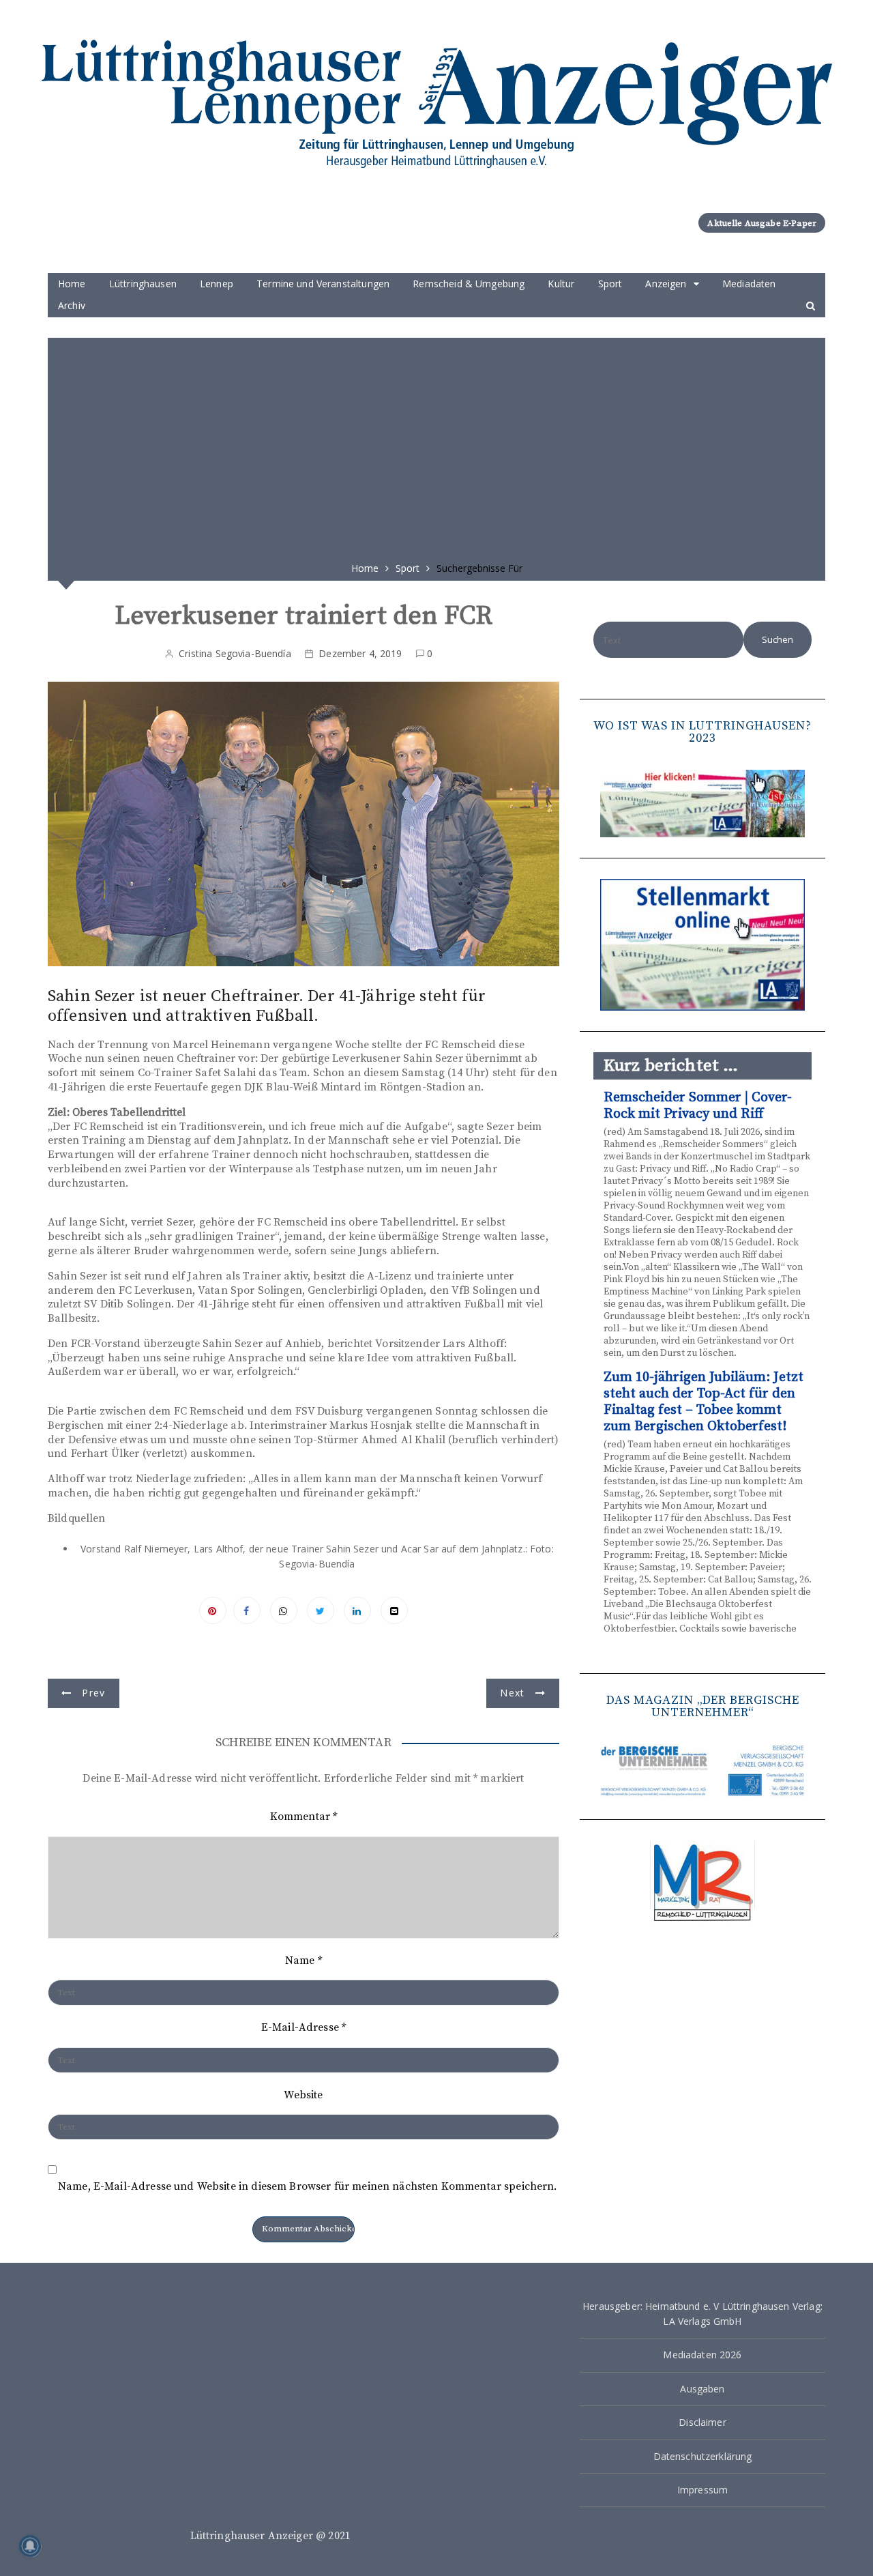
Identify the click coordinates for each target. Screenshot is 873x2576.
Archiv (72, 305)
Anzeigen (666, 284)
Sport (610, 284)
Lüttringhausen (143, 284)
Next (512, 1693)
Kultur (561, 284)
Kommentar (304, 1817)
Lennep (217, 284)
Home (72, 284)
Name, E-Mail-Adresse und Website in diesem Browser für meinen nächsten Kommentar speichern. (308, 2187)
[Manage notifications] (30, 2546)
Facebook (247, 1610)
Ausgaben (702, 2389)
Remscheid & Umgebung (469, 284)
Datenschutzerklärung (703, 2456)
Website (303, 2095)
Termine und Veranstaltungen (323, 284)
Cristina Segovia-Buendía (235, 653)
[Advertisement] (436, 445)
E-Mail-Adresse (304, 2027)
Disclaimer (702, 2422)
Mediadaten (749, 284)
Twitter (321, 1610)
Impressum (702, 2490)
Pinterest (213, 1610)
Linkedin (357, 1610)
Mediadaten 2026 (702, 2355)
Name (304, 1960)
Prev (93, 1693)
